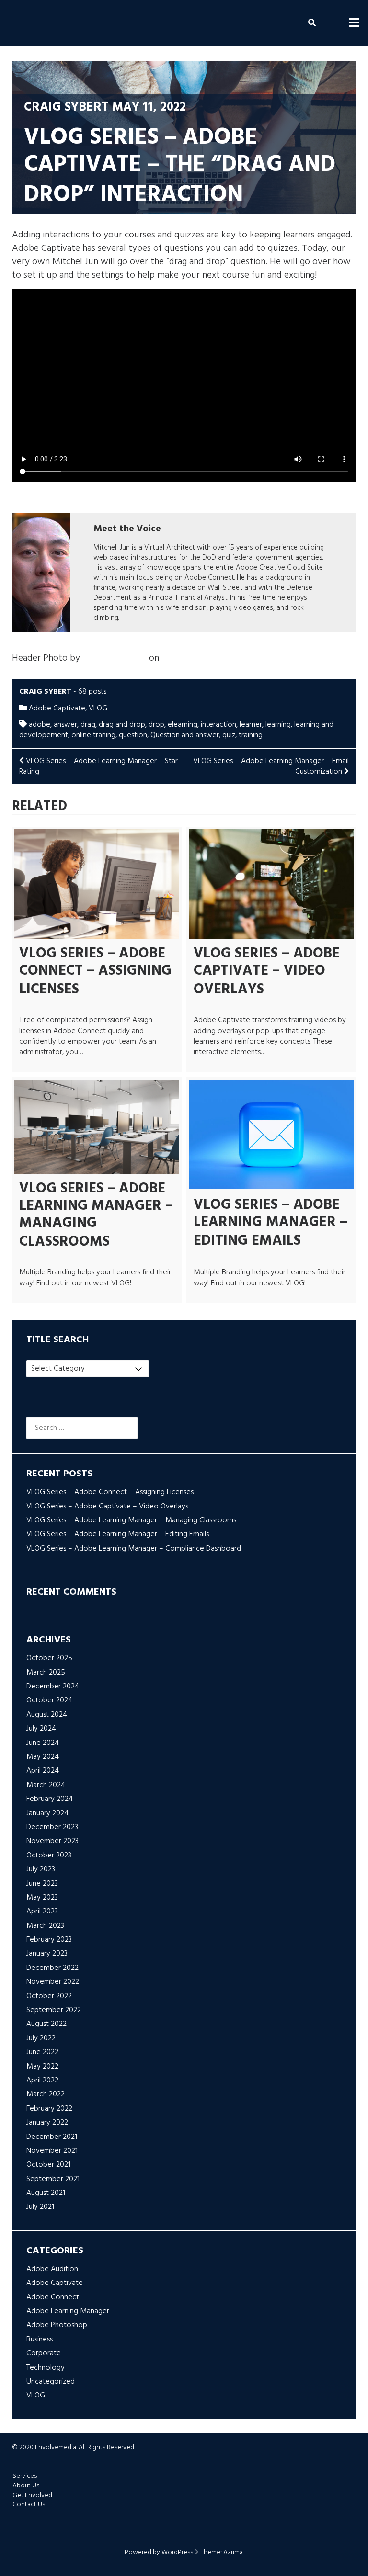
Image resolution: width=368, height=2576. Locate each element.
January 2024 (47, 1813)
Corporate (44, 2353)
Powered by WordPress (159, 2552)
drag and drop (122, 725)
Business (40, 2340)
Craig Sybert (66, 107)
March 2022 (46, 2094)
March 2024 (46, 1785)
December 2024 (53, 1687)
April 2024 (43, 1771)
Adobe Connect (53, 2297)
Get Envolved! (33, 2495)
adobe (40, 725)
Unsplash (179, 658)
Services (25, 2476)
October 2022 (49, 1996)
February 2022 (49, 2109)
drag (88, 725)
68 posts (92, 692)
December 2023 (52, 1827)
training (251, 735)
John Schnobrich (115, 658)
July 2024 (41, 1729)
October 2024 (49, 1700)
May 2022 (42, 2067)
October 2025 (49, 1658)
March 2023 (45, 1926)
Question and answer (185, 735)
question (133, 735)
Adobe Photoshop (57, 2325)
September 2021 (53, 2179)
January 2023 (47, 1954)
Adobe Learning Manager (68, 2311)
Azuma (233, 2552)
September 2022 (54, 2010)
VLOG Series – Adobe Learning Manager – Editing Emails (270, 1223)
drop (156, 725)
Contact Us (29, 2504)
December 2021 (52, 2137)
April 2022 (42, 2081)
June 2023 (42, 1884)
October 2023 (49, 1856)
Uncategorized (51, 2382)
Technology (46, 2368)
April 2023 (42, 1912)
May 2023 (42, 1898)
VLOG (98, 709)
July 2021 (40, 2207)
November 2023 (52, 1841)
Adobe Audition (52, 2269)
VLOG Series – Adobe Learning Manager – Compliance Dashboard (134, 1549)
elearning (183, 725)
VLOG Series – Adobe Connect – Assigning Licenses (95, 972)
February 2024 (50, 1799)
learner (251, 725)
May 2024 (43, 1757)
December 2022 (52, 1968)
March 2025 (46, 1673)
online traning (93, 735)
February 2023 (49, 1940)
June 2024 (43, 1743)
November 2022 (53, 1982)
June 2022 (42, 2052)
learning (278, 725)
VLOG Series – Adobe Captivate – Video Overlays (267, 972)
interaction (218, 725)
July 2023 (41, 1869)
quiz (229, 735)
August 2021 (46, 2193)
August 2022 (46, 2024)
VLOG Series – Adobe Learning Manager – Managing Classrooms (96, 1215)
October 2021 (48, 2165)
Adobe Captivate (57, 709)
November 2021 (52, 2151)
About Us (26, 2486)
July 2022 (41, 2038)
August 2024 (47, 1715)
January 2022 (47, 2123)
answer (65, 725)
